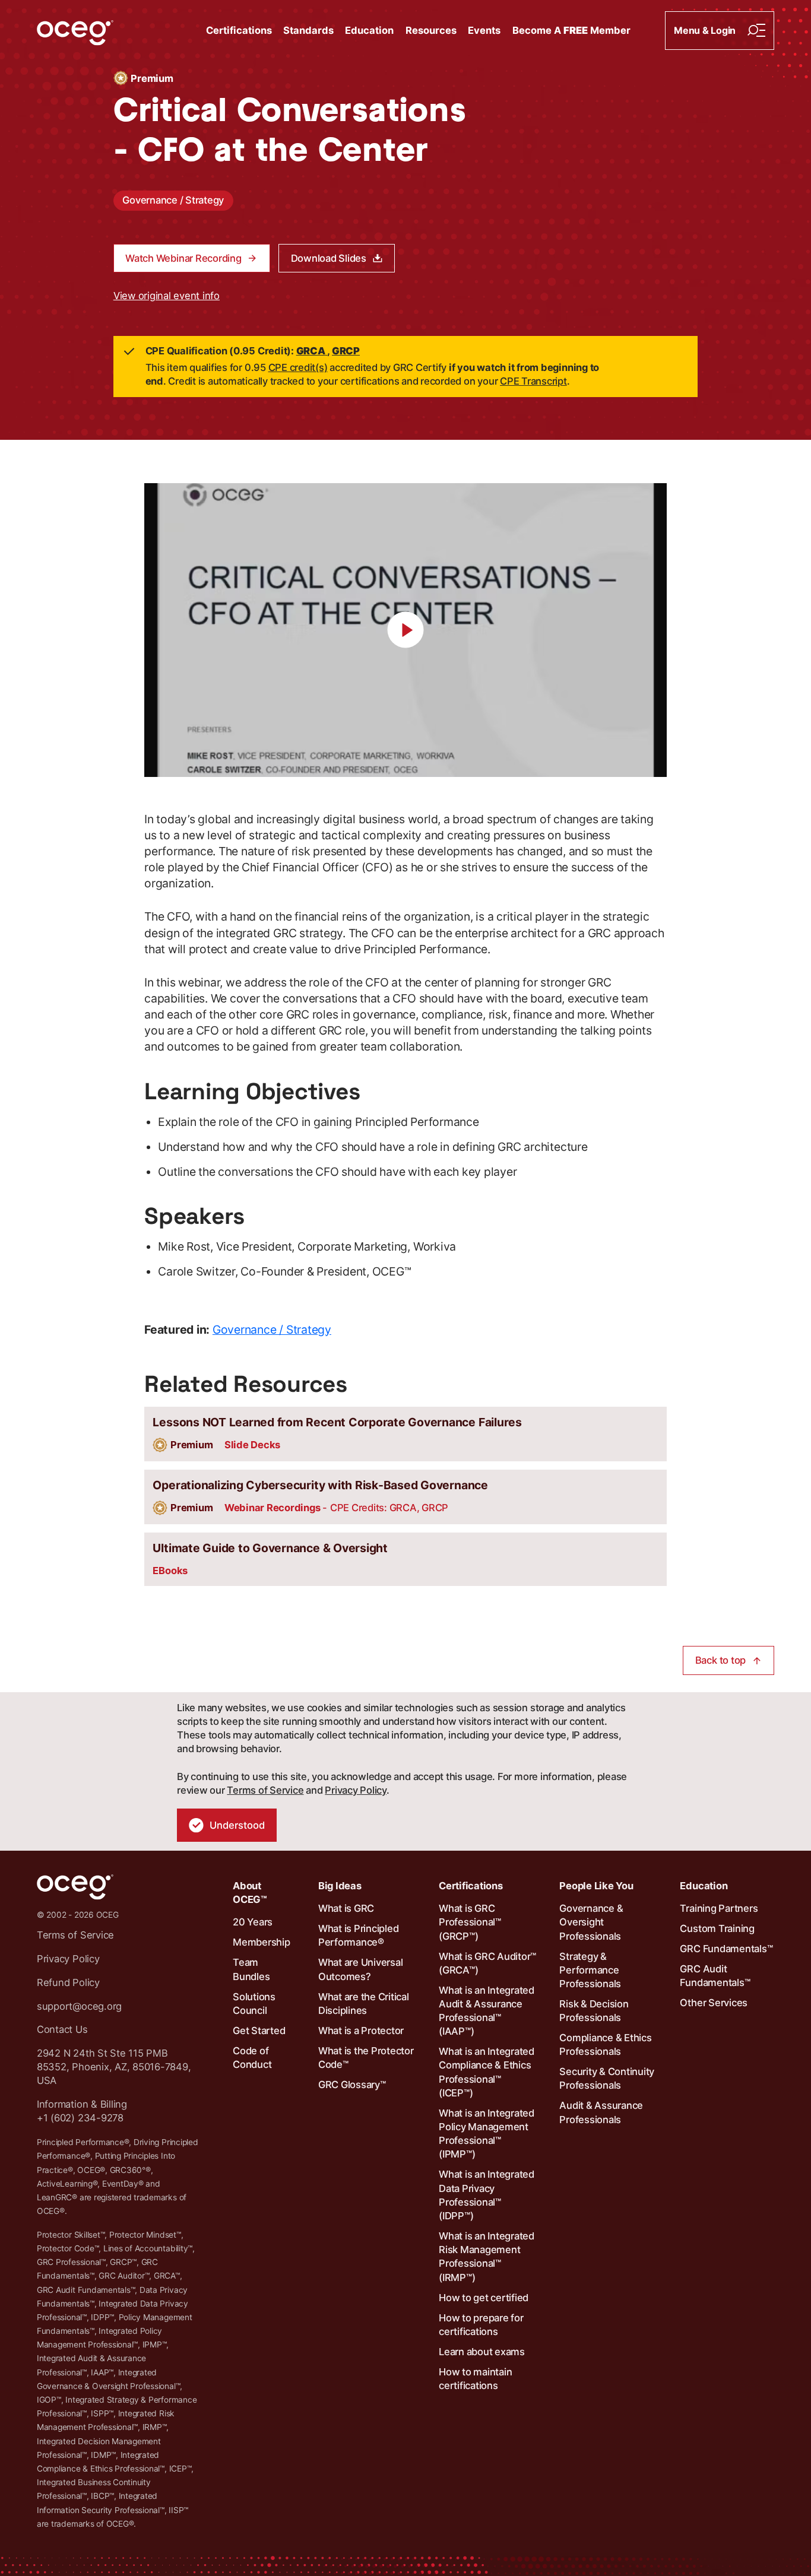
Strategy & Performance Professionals (590, 1970)
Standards (308, 30)
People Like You (596, 1886)
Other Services (714, 2003)
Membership (262, 1942)
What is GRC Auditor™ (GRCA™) (487, 1963)
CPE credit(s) (298, 367)
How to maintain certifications (475, 2379)
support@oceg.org (79, 2006)
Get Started (259, 2031)
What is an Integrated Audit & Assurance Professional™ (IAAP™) (487, 2011)
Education (369, 30)
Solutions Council (254, 2004)
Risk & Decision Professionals (594, 2011)
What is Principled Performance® (359, 1935)
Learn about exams (482, 2352)
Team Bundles (251, 1969)
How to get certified (484, 2298)
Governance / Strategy (173, 200)
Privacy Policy (356, 1790)
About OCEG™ (250, 1893)
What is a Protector (361, 2031)
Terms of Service (265, 1790)
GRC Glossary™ (352, 2085)
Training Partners (719, 1908)
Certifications (239, 30)
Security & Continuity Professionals (607, 2078)
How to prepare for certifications (481, 2325)
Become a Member (571, 30)
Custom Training (717, 1928)
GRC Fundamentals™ (726, 1949)
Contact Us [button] (62, 2029)
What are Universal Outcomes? (361, 1969)
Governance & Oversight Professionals (591, 1922)
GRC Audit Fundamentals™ (715, 1976)
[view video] (405, 630)
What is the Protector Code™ (366, 2058)
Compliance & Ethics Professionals (605, 2044)
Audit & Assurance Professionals (601, 2112)
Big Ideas (340, 1886)
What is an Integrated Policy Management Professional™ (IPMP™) (487, 2134)
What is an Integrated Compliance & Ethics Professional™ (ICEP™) (487, 2072)
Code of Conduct (252, 2058)
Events (484, 30)
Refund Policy (68, 1982)
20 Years (253, 1922)
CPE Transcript (533, 381)
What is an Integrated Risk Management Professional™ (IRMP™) (487, 2257)
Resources (431, 30)
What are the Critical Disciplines (364, 2004)
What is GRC (346, 1908)
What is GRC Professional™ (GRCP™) (470, 1922)
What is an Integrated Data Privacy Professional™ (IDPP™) (487, 2195)
